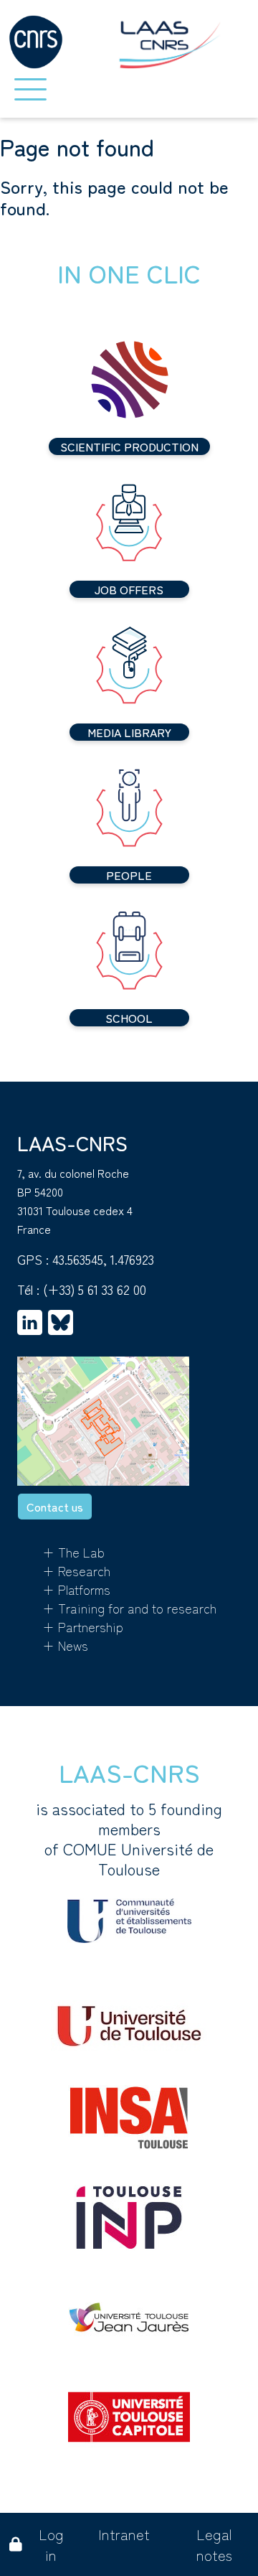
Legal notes (214, 2544)
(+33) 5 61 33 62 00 (95, 1289)
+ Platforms (76, 1589)
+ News (65, 1645)
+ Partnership (83, 1626)
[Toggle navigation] (30, 89)
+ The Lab (73, 1552)
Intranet (124, 2534)
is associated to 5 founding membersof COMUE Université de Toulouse (129, 1839)
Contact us (55, 1507)
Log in (51, 2544)
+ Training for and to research (129, 1608)
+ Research (76, 1570)
